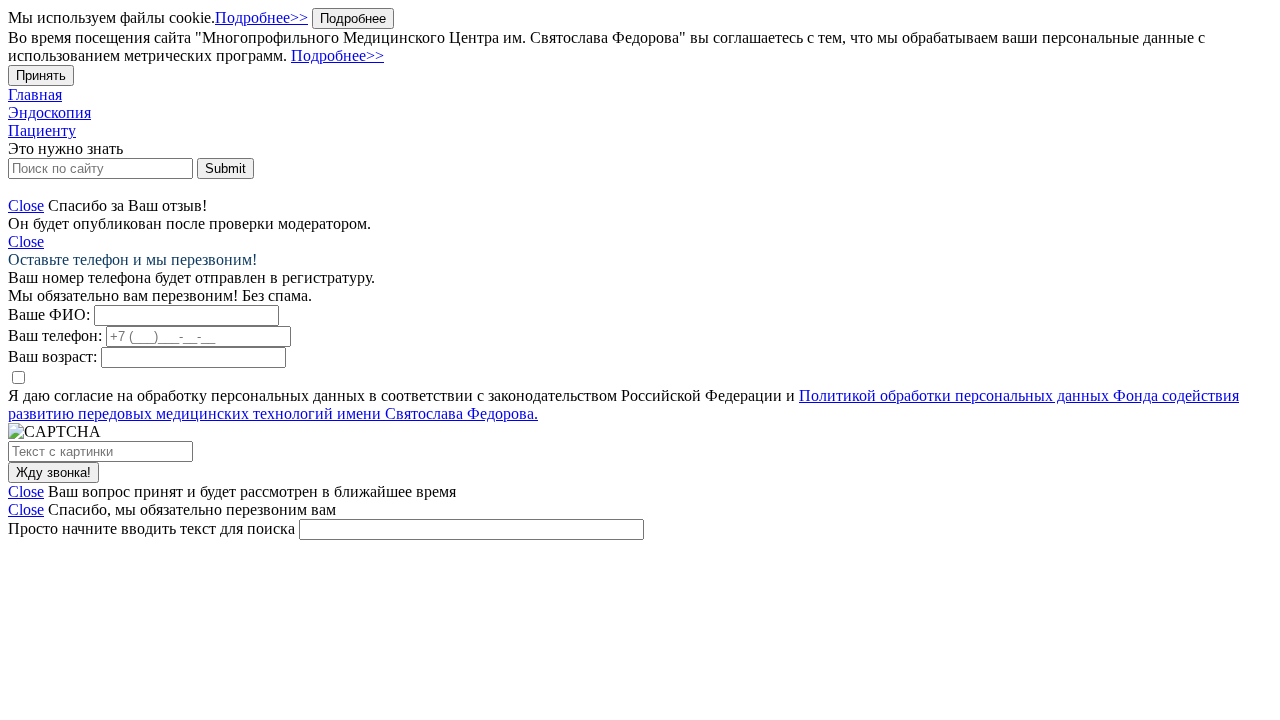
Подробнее (353, 18)
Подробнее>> (261, 17)
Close (26, 205)
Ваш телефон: (55, 335)
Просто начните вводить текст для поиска (151, 528)
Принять (41, 75)
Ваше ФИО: (49, 314)
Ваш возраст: (52, 356)
